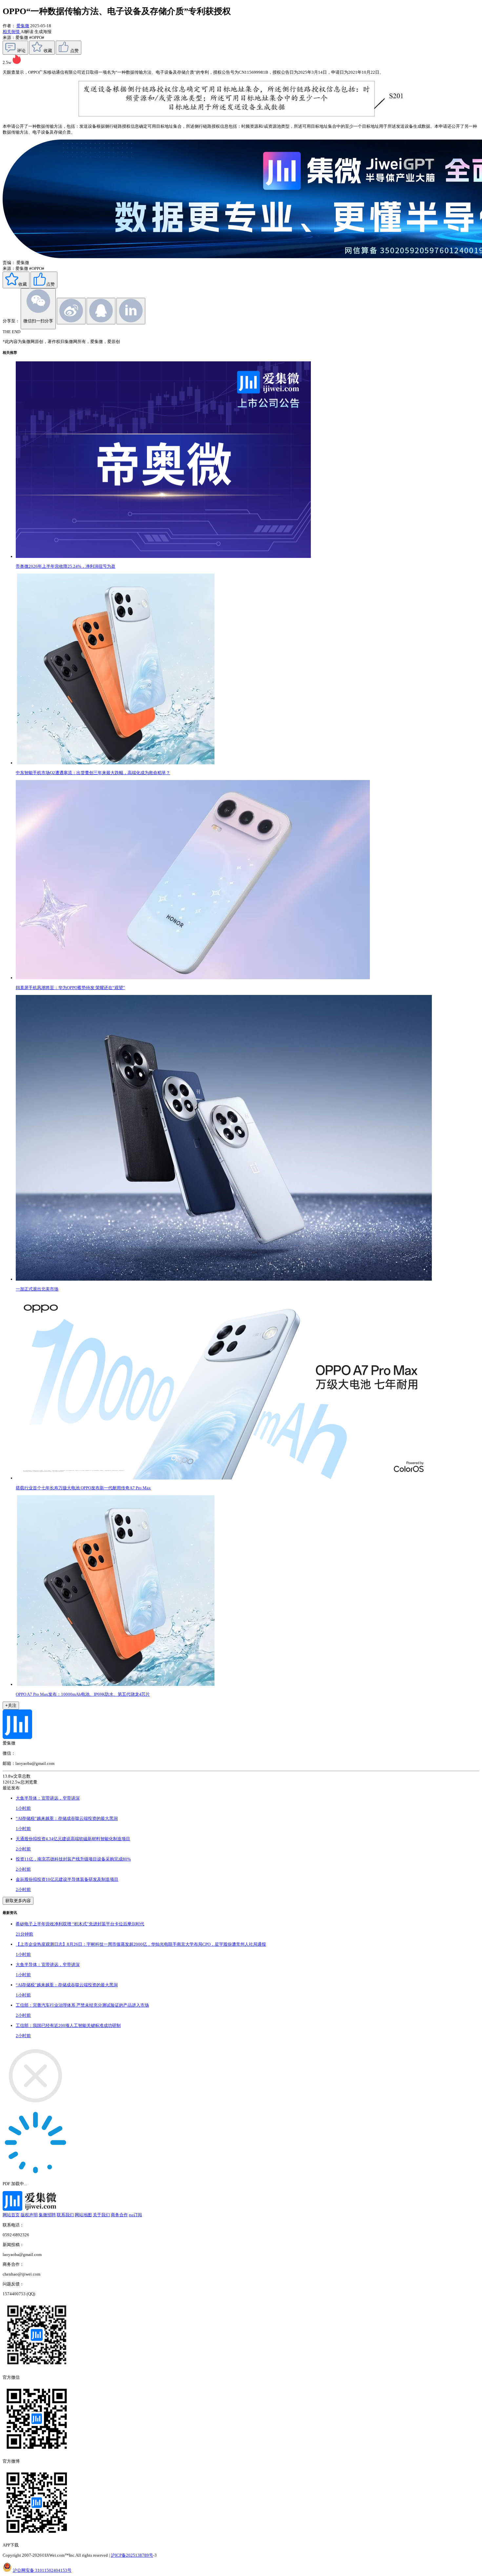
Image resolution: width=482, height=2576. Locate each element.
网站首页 (11, 2215)
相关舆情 (12, 32)
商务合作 (119, 2215)
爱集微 (23, 26)
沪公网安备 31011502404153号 (42, 2570)
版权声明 (29, 2215)
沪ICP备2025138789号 (132, 2555)
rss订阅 (135, 2215)
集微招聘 (47, 2215)
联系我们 (65, 2215)
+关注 (11, 1705)
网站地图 (83, 2215)
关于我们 (101, 2215)
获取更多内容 (18, 1901)
